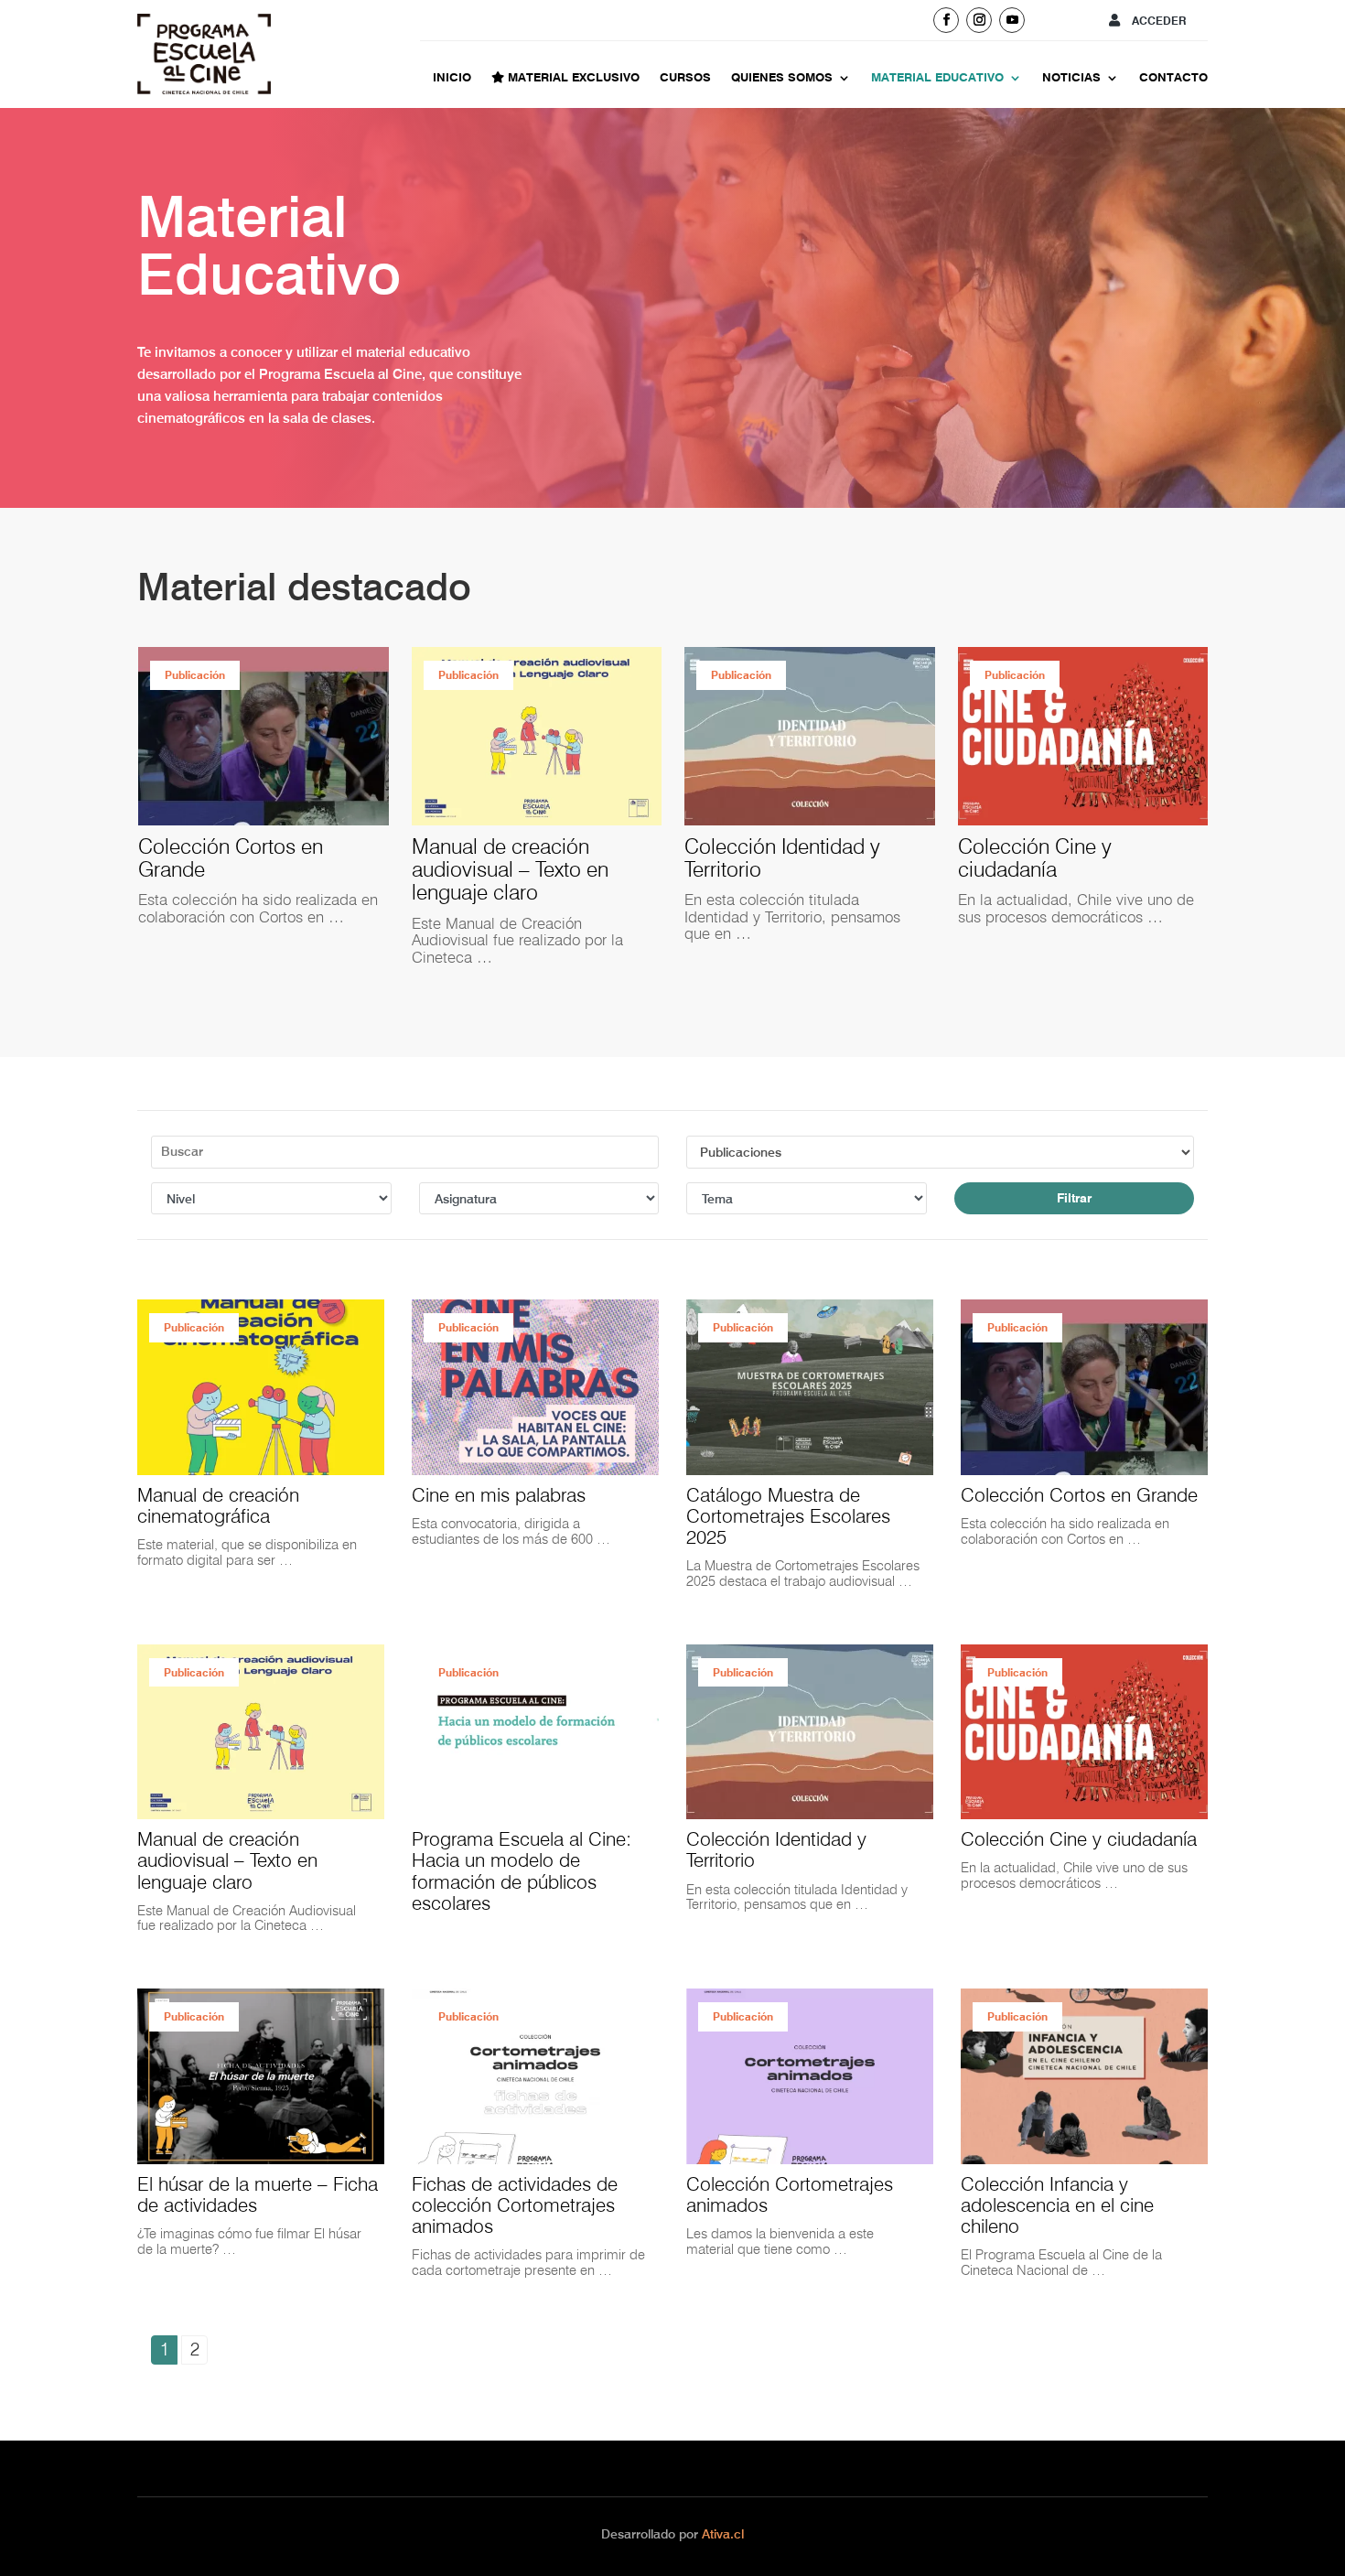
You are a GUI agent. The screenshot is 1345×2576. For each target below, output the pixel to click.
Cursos (685, 78)
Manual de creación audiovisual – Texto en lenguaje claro (237, 869)
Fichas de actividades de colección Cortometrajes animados (515, 2205)
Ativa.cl (723, 2534)
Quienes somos (782, 78)
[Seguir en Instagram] (979, 20)
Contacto (1173, 78)
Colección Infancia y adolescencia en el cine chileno (1057, 2205)
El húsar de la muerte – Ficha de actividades (258, 2194)
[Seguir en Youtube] (1012, 20)
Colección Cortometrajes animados (1070, 858)
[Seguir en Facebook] (946, 20)
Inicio (452, 78)
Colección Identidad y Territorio (509, 858)
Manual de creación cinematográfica (218, 1505)
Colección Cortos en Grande (1079, 1495)
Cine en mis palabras (499, 1495)
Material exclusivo (572, 78)
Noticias (1071, 78)
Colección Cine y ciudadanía (761, 858)
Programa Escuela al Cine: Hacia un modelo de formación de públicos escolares (522, 1870)
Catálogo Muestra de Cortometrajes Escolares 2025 (788, 1516)
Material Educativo (937, 78)
